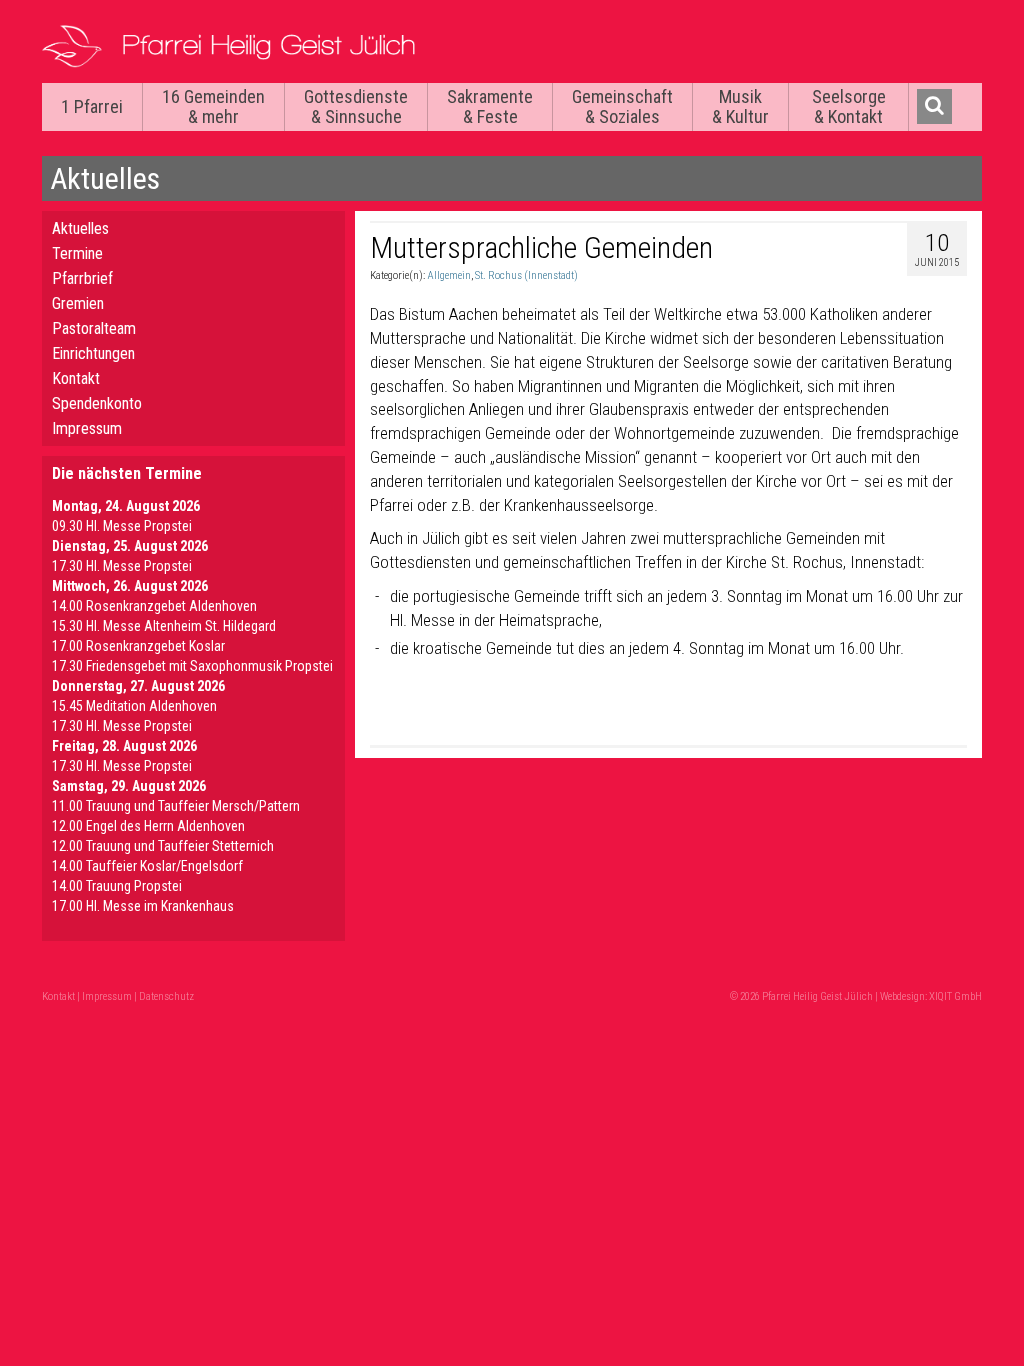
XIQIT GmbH (955, 996)
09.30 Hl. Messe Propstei (122, 526)
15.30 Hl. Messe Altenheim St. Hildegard (164, 626)
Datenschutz (166, 996)
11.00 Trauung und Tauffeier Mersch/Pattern (176, 806)
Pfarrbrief (82, 278)
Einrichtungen (93, 353)
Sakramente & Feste (490, 106)
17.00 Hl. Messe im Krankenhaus (143, 906)
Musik (740, 106)
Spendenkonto (97, 403)
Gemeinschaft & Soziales (622, 106)
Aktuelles (80, 228)
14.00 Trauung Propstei (117, 886)
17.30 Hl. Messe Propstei (122, 566)
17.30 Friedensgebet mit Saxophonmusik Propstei (192, 666)
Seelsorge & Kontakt (849, 106)
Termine (77, 253)
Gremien (78, 303)
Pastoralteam (94, 328)
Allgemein (449, 275)
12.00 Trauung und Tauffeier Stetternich (163, 846)
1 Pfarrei (92, 106)
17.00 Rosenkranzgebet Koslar (138, 646)
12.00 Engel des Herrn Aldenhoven (148, 826)
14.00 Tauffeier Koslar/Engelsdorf (147, 866)
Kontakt (76, 378)
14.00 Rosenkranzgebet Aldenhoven (154, 606)
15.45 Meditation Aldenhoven (134, 706)
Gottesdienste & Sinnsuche (356, 106)
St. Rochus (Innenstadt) (526, 275)
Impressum (87, 428)
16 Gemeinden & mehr (213, 106)
